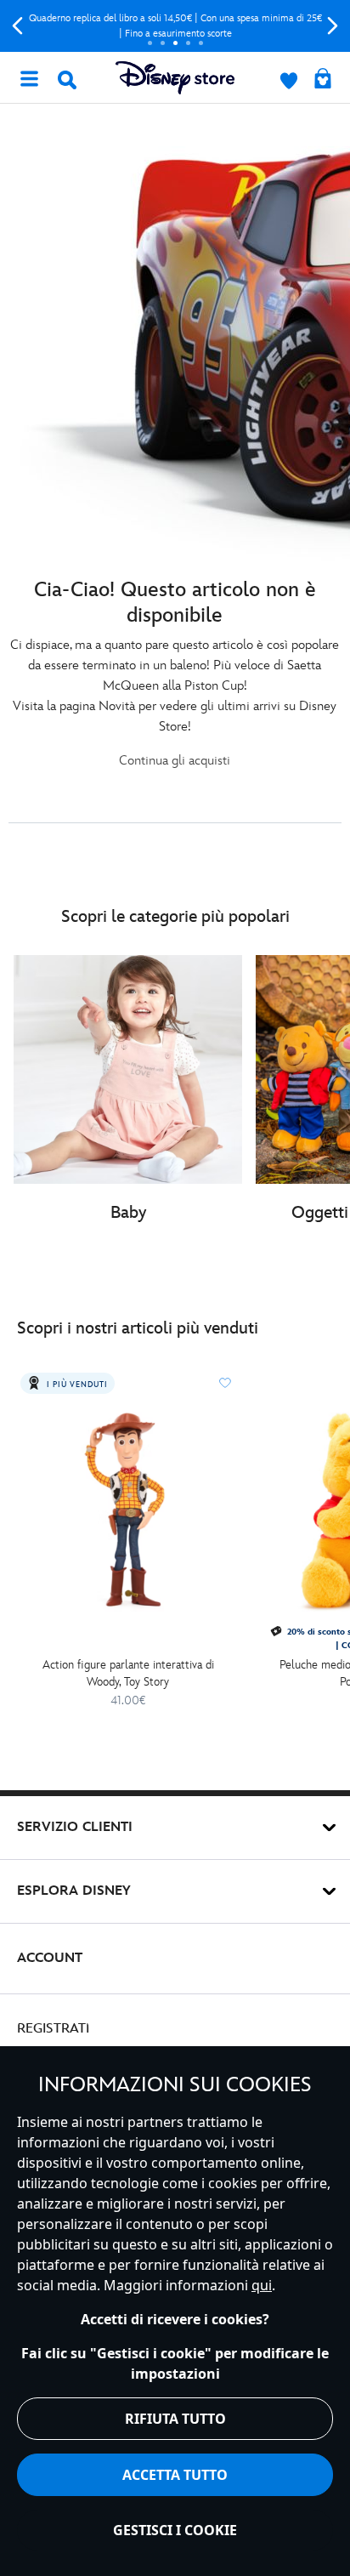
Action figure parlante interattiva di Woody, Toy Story (128, 1673)
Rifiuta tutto (175, 2419)
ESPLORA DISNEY (74, 1891)
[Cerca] (67, 80)
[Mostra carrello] (323, 80)
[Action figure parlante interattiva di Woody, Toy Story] (128, 1508)
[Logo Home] (175, 78)
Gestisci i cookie (175, 2530)
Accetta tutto (175, 2475)
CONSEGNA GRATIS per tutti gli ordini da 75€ (179, 26)
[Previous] (17, 26)
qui (262, 2285)
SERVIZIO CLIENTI (75, 1827)
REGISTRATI (53, 2029)
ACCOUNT (50, 1958)
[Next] (333, 26)
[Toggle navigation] (29, 77)
